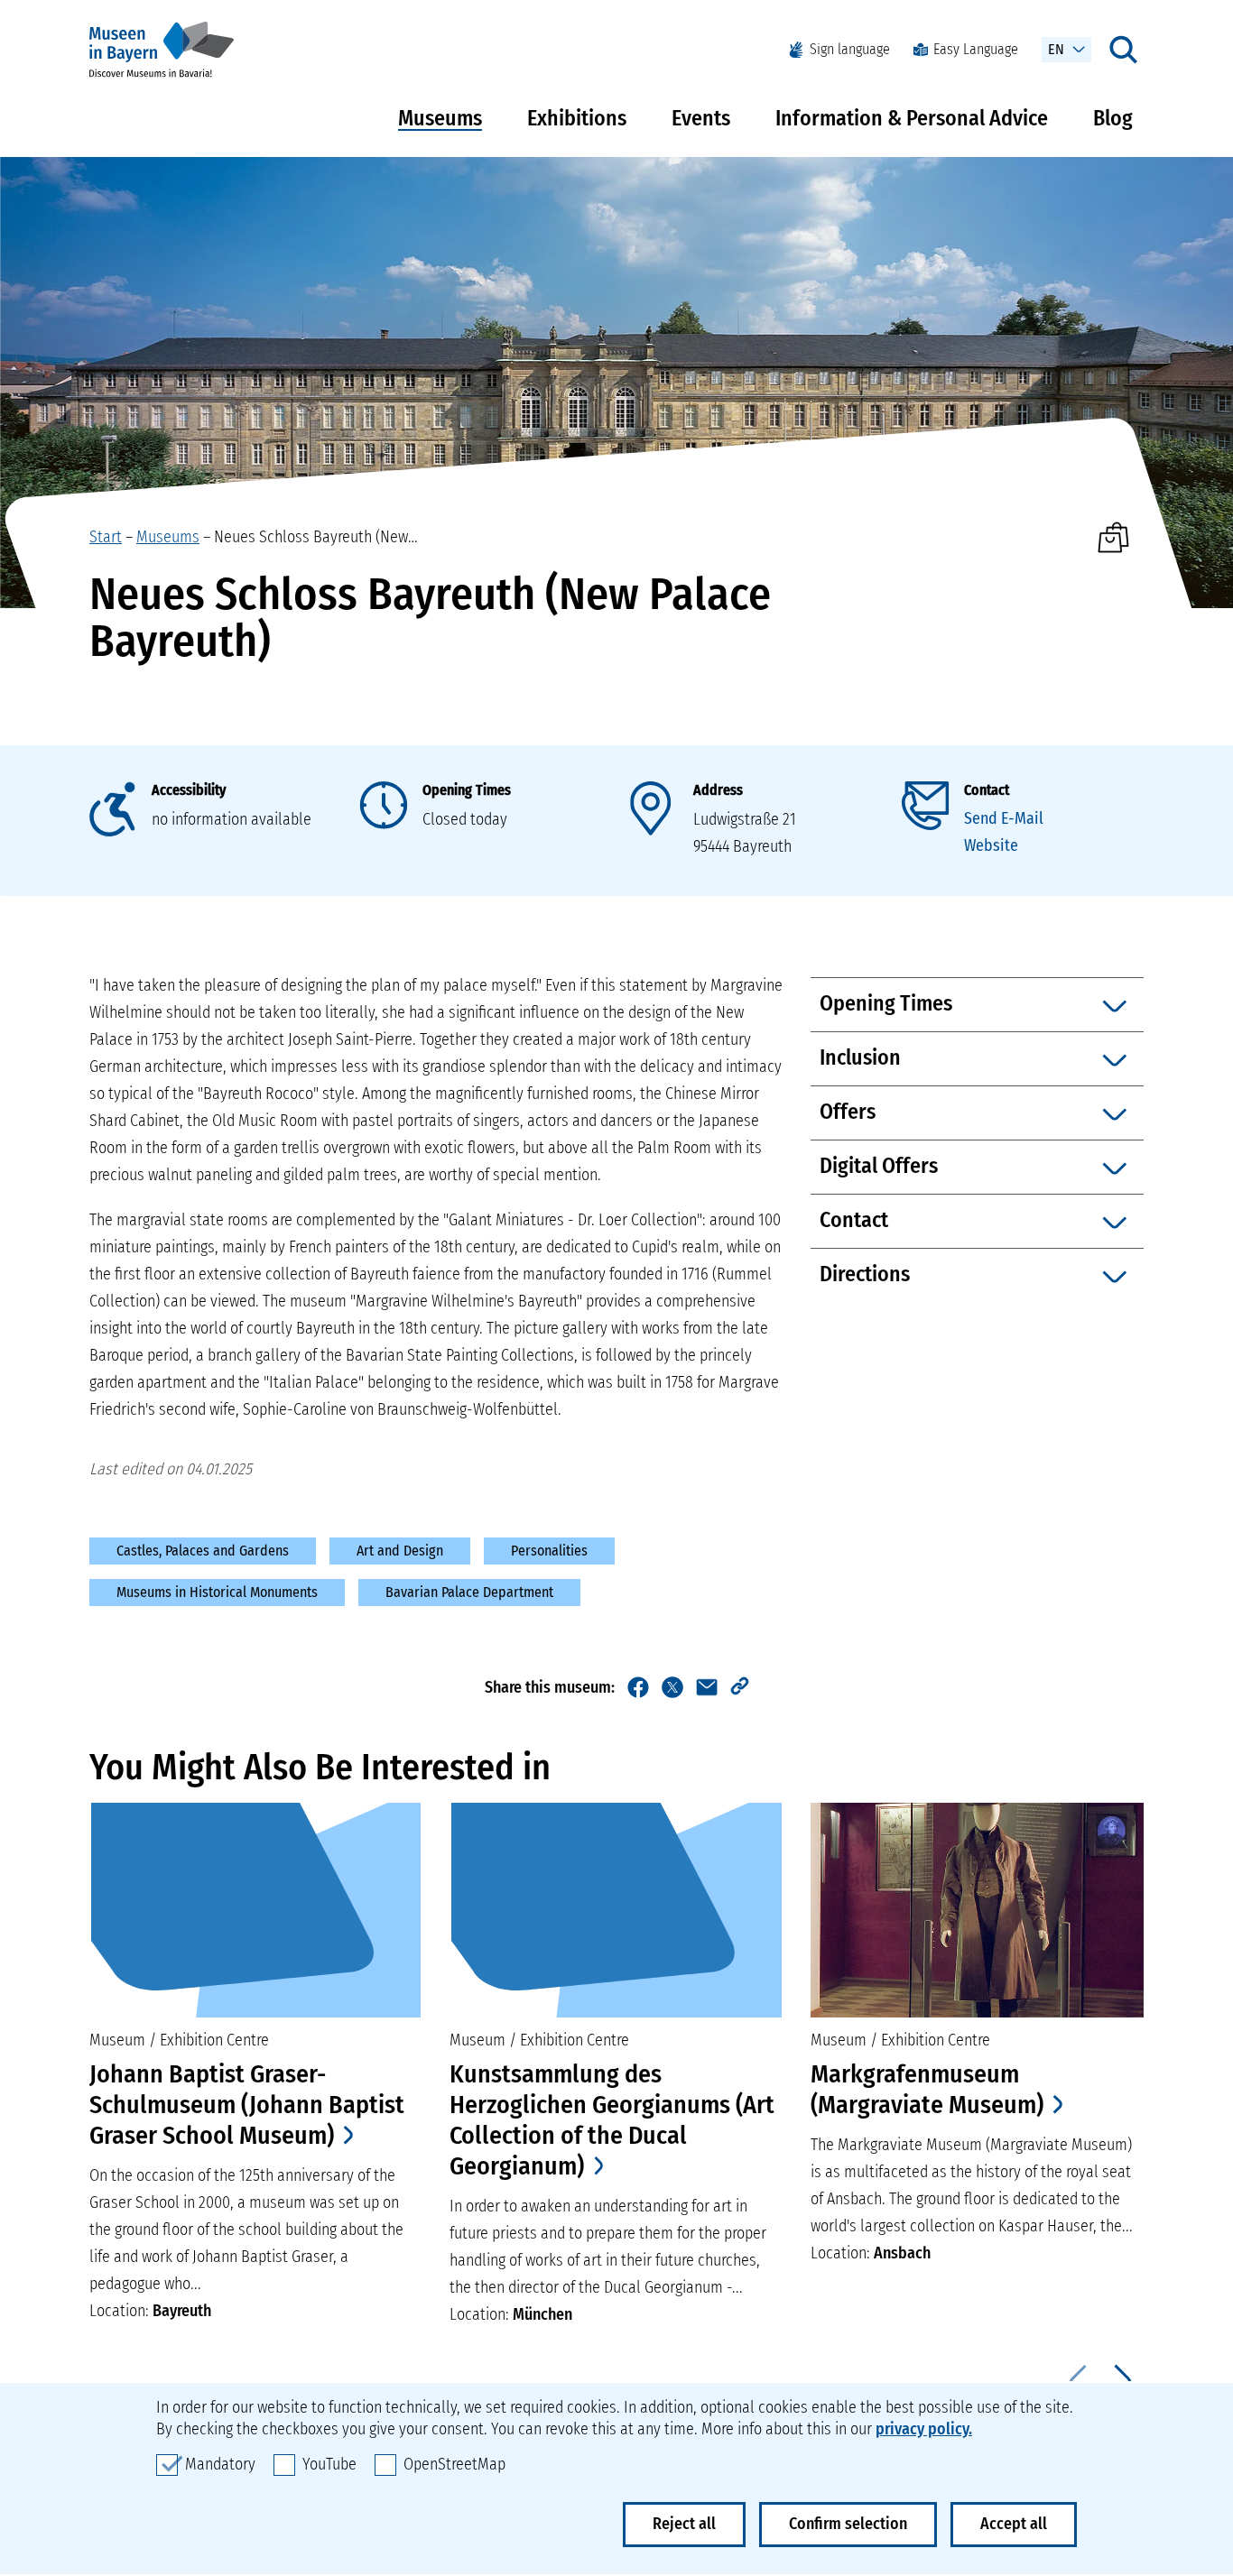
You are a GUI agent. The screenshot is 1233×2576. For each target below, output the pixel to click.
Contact (987, 790)
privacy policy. (924, 2429)
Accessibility (189, 790)
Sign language (850, 49)
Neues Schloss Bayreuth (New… (316, 537)
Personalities (549, 1551)
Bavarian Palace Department (469, 1592)
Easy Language (976, 49)
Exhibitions (577, 118)
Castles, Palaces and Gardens (203, 1551)
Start (106, 537)
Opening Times (467, 790)
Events (701, 118)
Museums (440, 118)
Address (718, 790)
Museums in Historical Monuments (217, 1592)
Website (991, 845)
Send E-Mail (1004, 818)
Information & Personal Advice (912, 118)
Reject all (684, 2524)
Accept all (1014, 2524)
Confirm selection (848, 2524)
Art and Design (400, 1551)
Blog (1113, 118)
